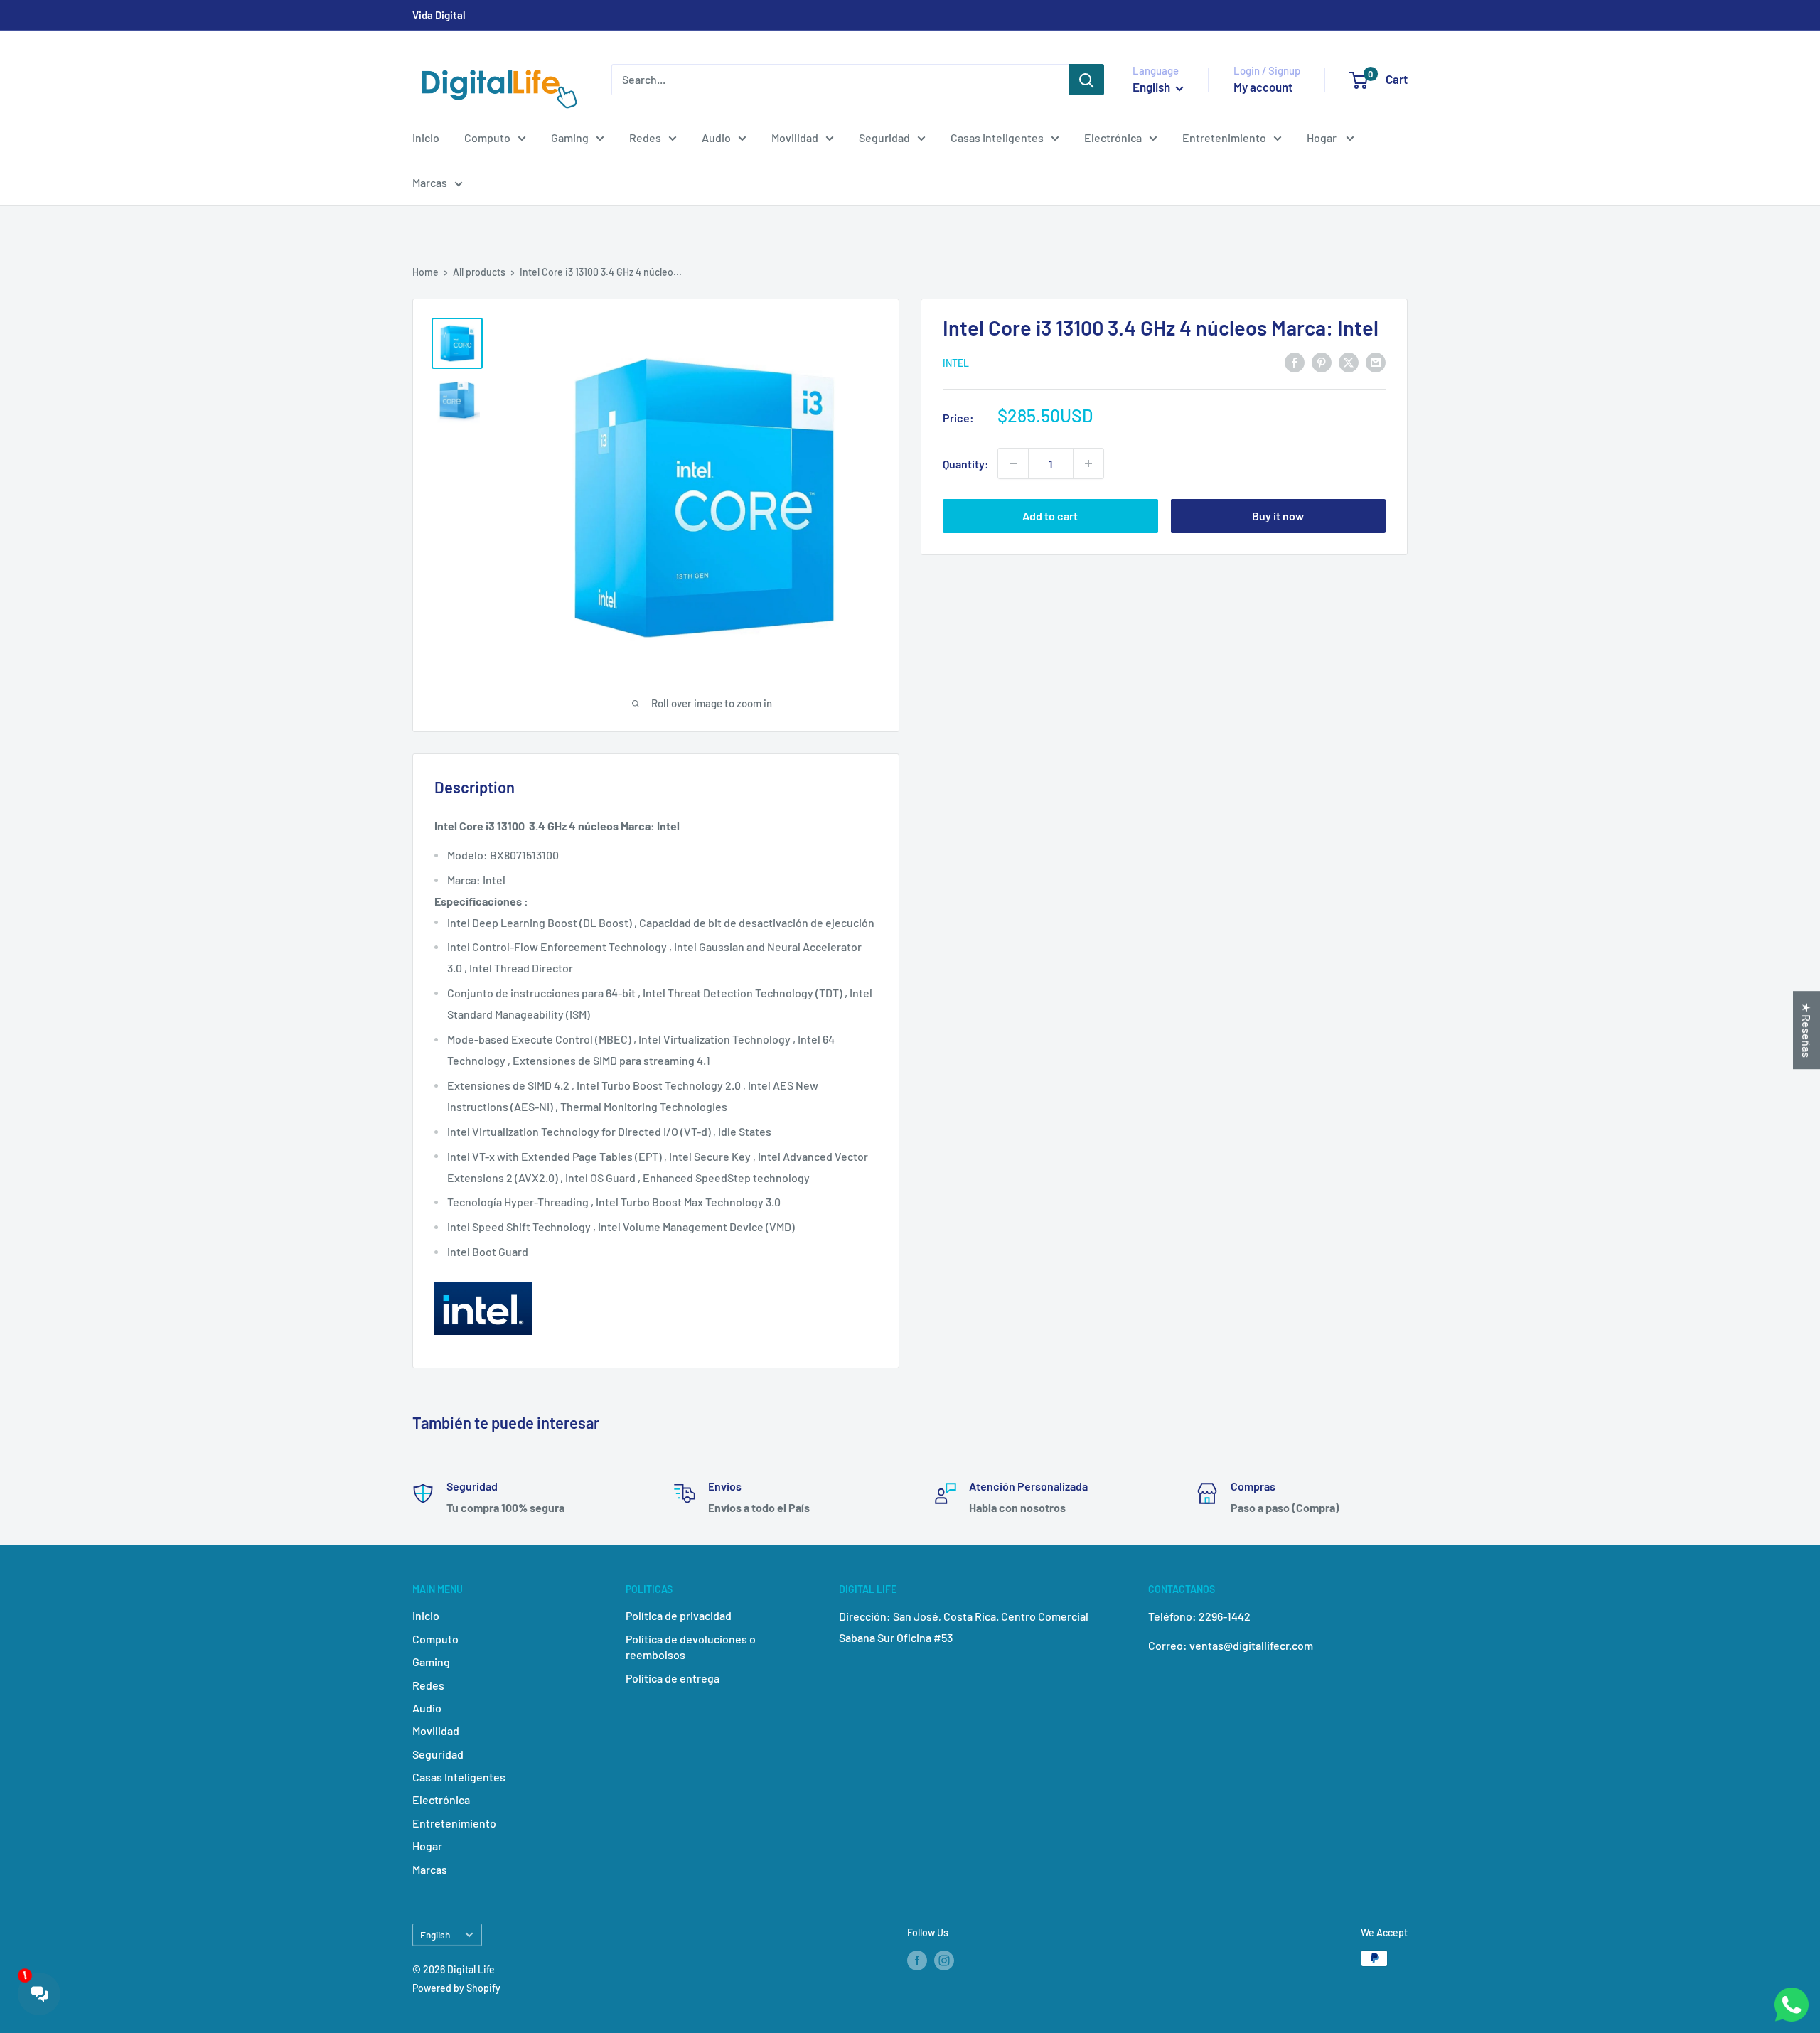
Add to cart (1050, 516)
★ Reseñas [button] (1807, 1030)
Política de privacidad (679, 1615)
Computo (487, 138)
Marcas (430, 182)
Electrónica (1113, 138)
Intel (956, 363)
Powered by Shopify (456, 1988)
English (435, 1935)
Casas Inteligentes (997, 138)
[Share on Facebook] (1295, 361)
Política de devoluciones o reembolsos (691, 1647)
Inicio (426, 138)
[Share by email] (1376, 361)
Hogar (1323, 138)
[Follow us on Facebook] (917, 1960)
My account (1263, 87)
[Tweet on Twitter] (1349, 361)
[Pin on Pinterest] (1322, 361)
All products (479, 272)
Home (425, 272)
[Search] (1086, 80)
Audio (716, 138)
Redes (645, 138)
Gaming (570, 138)
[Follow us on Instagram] (944, 1960)
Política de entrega (673, 1678)
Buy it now (1278, 516)
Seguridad (884, 138)
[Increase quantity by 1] (1088, 463)
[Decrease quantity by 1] (1013, 463)
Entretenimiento (1224, 138)
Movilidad (795, 138)
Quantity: (966, 463)
